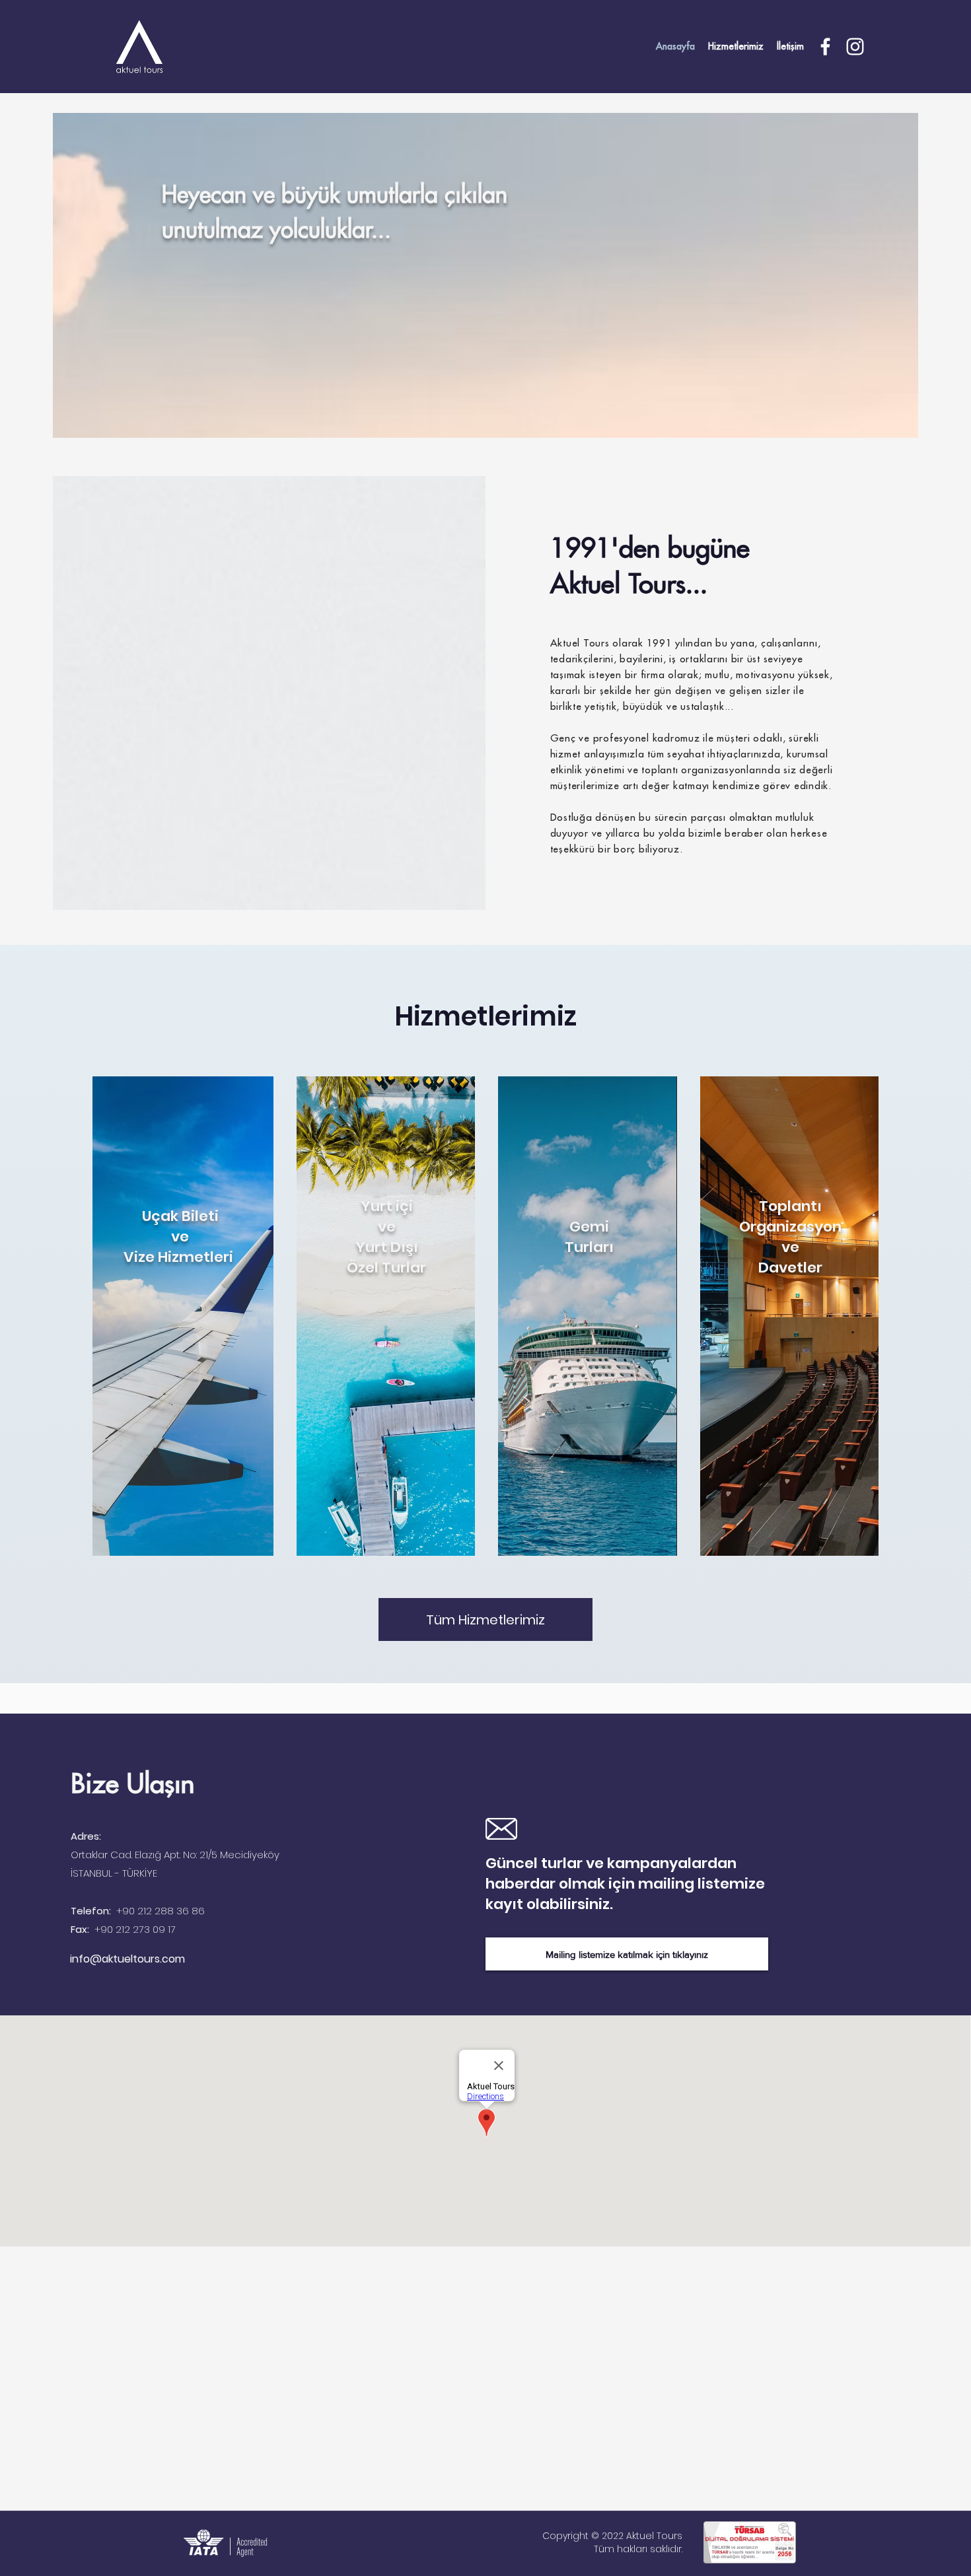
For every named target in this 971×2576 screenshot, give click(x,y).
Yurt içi (387, 1206)
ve (180, 1236)
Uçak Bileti (180, 1216)
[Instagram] (855, 47)
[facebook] (825, 47)
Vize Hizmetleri (180, 1257)
